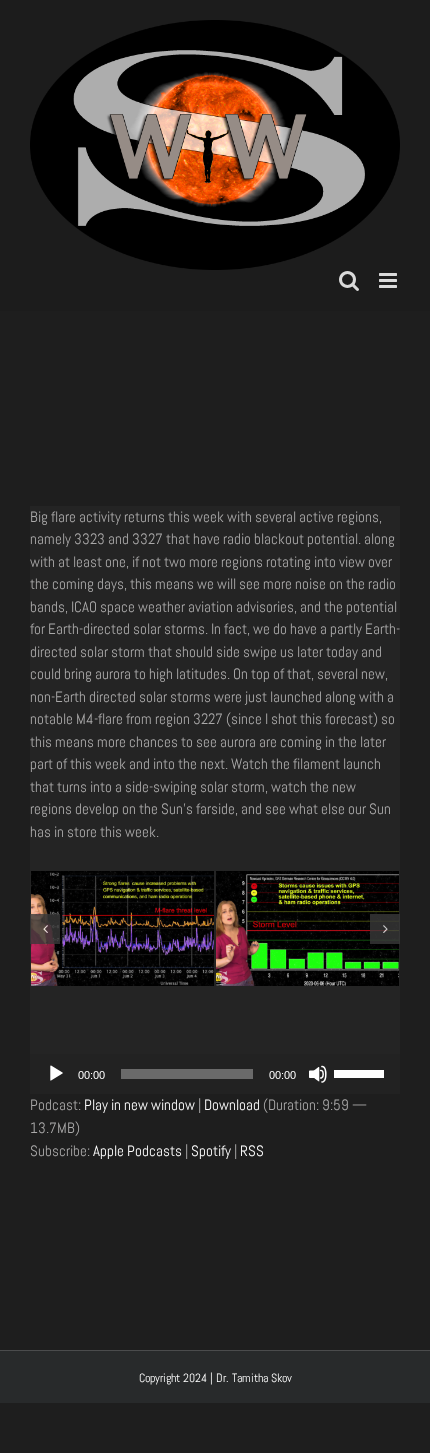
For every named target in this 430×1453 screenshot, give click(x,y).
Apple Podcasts (137, 1150)
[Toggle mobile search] (349, 280)
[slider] (362, 1072)
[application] (215, 1074)
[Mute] (318, 1074)
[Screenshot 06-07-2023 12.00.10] (198, 928)
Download (232, 1104)
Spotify (211, 1150)
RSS (252, 1150)
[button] (45, 929)
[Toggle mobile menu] (389, 280)
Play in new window (139, 1104)
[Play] (56, 1074)
